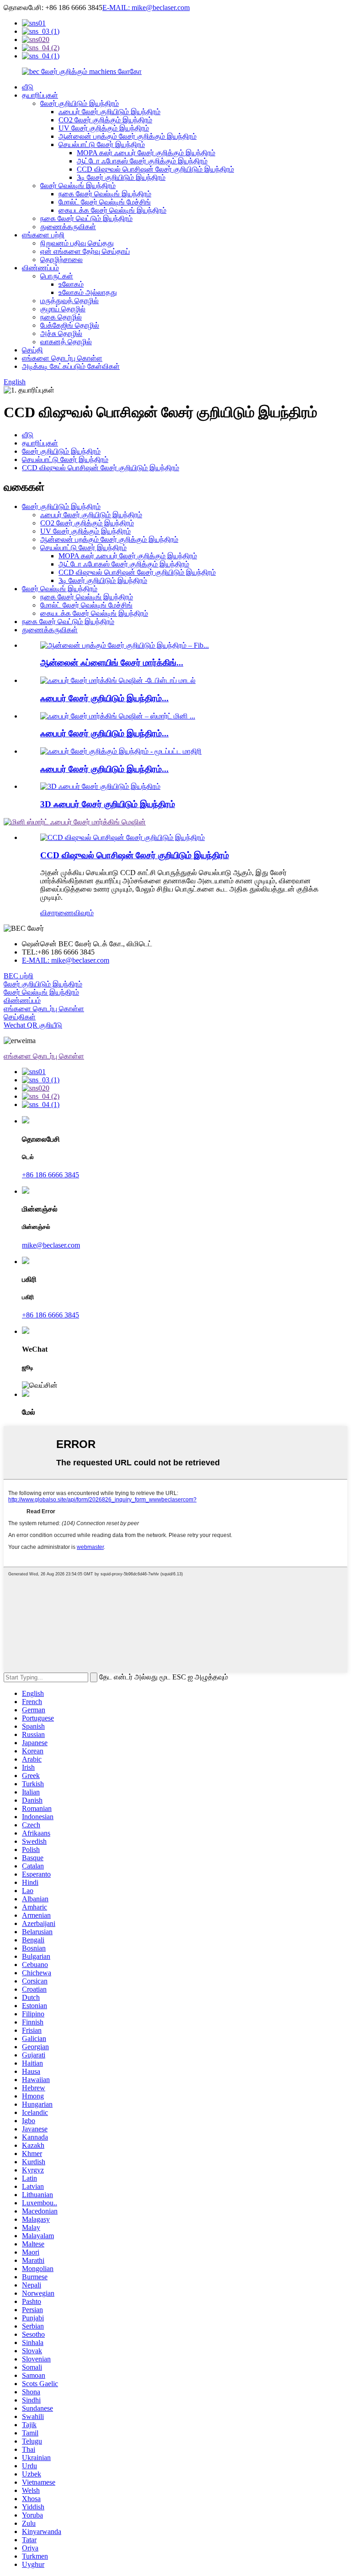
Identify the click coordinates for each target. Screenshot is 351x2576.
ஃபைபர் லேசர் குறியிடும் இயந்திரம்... (104, 698)
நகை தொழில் (61, 317)
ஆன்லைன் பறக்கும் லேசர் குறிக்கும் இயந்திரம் (128, 136)
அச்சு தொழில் (61, 333)
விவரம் (84, 913)
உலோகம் (71, 284)
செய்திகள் (20, 1017)
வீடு (28, 87)
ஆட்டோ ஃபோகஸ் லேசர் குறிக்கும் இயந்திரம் (142, 161)
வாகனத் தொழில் (66, 342)
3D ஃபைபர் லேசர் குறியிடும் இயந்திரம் (108, 804)
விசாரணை (57, 913)
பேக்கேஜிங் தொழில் (70, 325)
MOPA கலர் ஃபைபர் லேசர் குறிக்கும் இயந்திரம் (146, 153)
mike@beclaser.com (51, 1245)
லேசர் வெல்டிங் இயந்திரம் (78, 186)
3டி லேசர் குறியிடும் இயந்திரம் (121, 177)
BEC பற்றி (19, 976)
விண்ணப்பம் (40, 268)
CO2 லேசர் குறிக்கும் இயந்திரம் (105, 120)
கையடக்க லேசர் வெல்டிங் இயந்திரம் (112, 210)
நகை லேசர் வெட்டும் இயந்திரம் (86, 218)
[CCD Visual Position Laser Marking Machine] (122, 837)
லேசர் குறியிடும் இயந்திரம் (80, 103)
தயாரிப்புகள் (40, 95)
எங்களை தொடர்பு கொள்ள (62, 358)
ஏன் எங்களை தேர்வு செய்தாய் (85, 251)
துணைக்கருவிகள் (68, 227)
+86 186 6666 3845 (51, 1175)
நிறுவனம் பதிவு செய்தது (77, 243)
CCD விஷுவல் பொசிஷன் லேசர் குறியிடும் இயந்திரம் (155, 169)
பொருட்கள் (57, 276)
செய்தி (32, 350)
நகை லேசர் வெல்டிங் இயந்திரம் (105, 194)
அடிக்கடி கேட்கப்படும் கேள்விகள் (71, 366)
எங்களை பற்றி (43, 235)
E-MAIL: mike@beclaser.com (146, 8)
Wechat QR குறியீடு (33, 1025)
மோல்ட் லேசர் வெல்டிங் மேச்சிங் (105, 202)
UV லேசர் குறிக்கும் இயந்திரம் (104, 128)
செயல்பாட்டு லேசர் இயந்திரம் (102, 144)
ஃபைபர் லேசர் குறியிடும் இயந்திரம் (109, 112)
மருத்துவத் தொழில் (69, 301)
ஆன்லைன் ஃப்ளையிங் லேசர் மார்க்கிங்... (112, 663)
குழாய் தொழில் (63, 309)
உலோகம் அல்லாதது (88, 292)
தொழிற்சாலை (61, 260)
